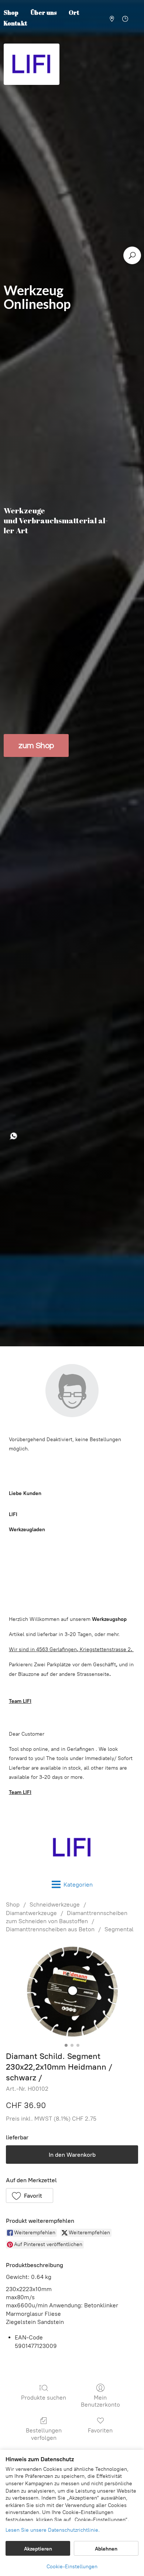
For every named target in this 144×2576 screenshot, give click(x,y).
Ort (74, 13)
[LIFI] (72, 1847)
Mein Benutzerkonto (100, 2401)
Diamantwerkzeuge (31, 1913)
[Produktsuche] (132, 255)
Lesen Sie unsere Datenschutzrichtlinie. (53, 2530)
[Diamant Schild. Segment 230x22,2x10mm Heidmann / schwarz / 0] (72, 1991)
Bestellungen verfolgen (44, 2434)
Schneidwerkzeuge (55, 1905)
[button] (30, 2196)
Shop (13, 1905)
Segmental (119, 1929)
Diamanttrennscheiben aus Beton (50, 1929)
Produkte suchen (44, 2398)
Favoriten (100, 2430)
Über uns (44, 13)
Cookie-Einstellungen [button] (72, 2567)
